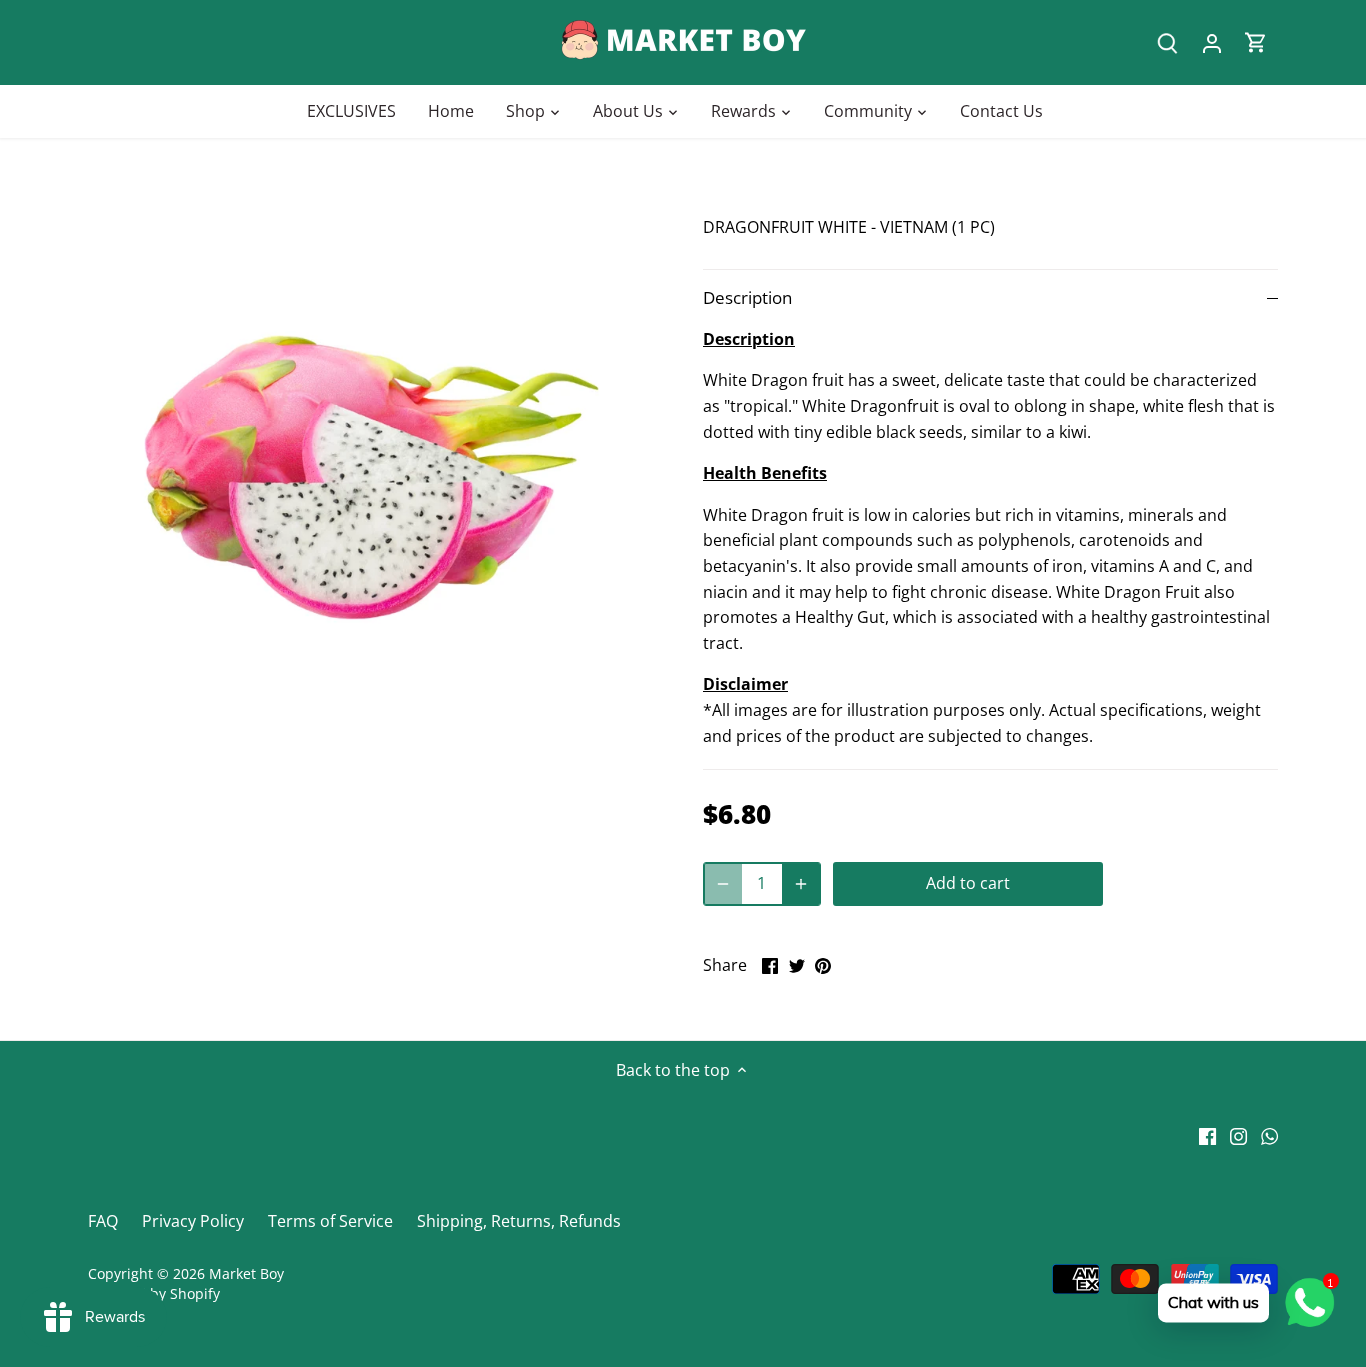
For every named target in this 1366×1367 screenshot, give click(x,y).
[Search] (1168, 42)
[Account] (1212, 42)
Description (747, 297)
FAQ (103, 1221)
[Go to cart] (1256, 42)
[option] (371, 477)
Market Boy (246, 1273)
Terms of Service (330, 1221)
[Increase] (801, 884)
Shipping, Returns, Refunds (519, 1221)
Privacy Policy (193, 1221)
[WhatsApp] (1269, 1134)
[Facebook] (1207, 1134)
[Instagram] (1238, 1134)
